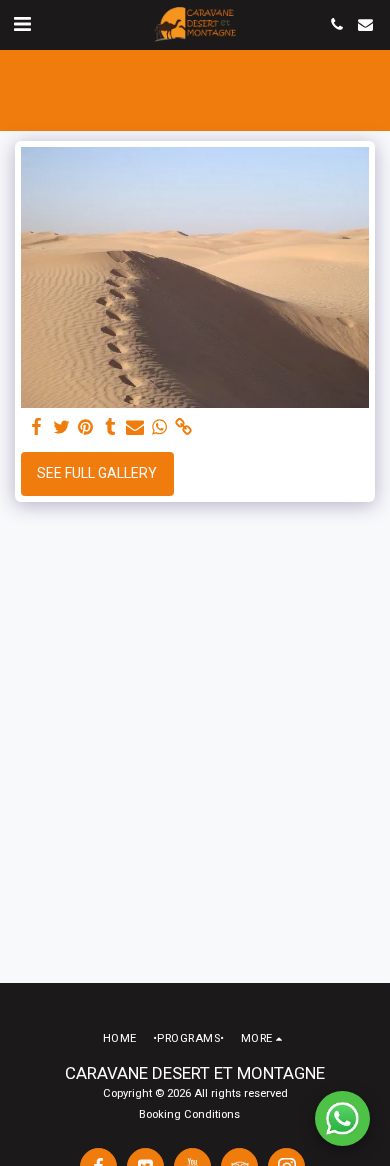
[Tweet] (62, 427)
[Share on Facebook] (37, 427)
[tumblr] (111, 427)
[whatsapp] (160, 427)
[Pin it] (86, 427)
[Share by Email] (135, 427)
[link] (184, 427)
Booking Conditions (189, 1114)
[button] (22, 24)
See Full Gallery (97, 473)
